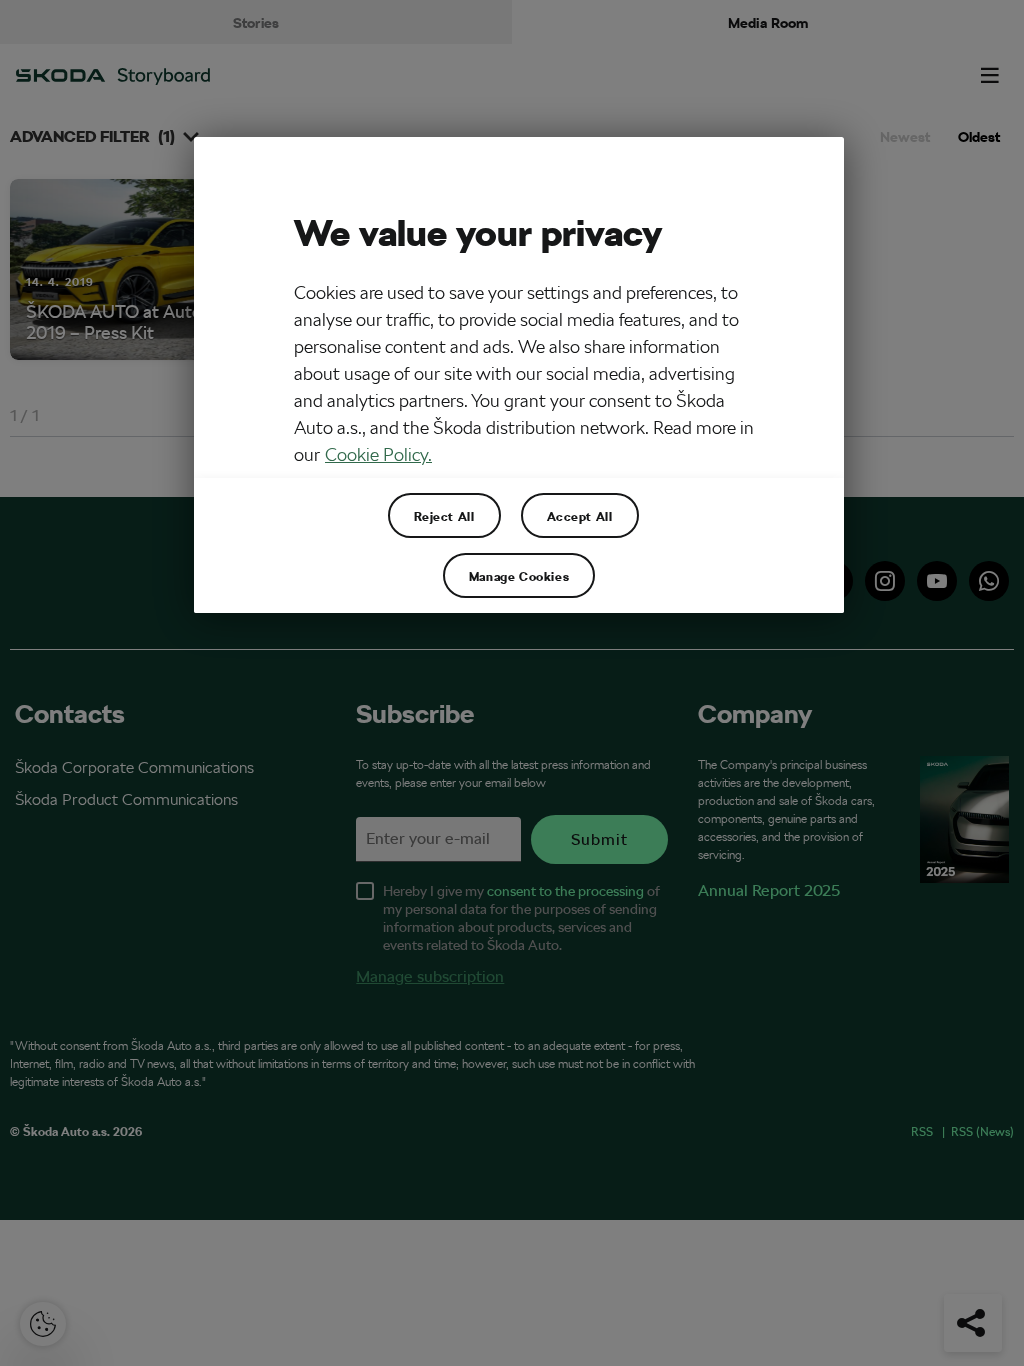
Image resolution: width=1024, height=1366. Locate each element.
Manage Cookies (519, 576)
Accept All (580, 516)
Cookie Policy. (378, 454)
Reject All (444, 516)
